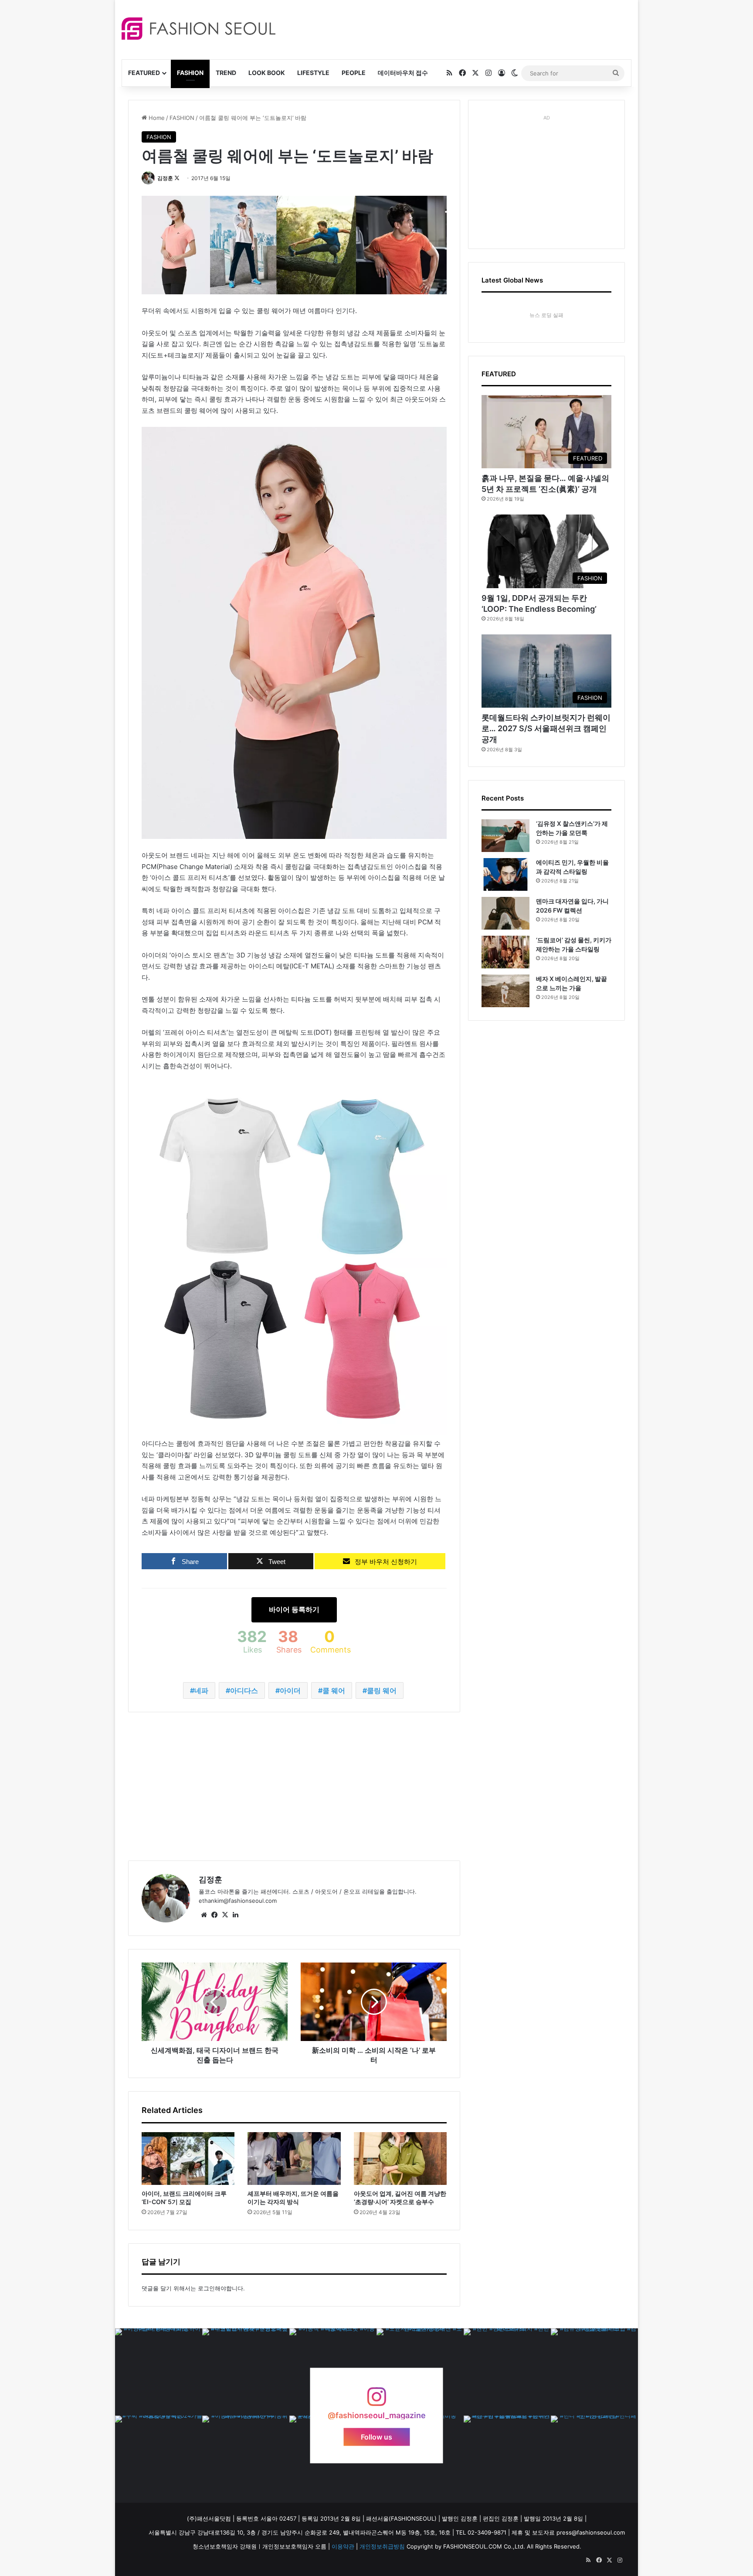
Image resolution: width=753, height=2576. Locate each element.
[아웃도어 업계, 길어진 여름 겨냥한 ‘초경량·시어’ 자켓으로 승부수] (400, 2158)
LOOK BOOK (267, 73)
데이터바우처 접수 (403, 73)
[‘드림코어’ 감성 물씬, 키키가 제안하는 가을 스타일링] (505, 952)
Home (156, 118)
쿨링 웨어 (382, 1690)
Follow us (376, 2437)
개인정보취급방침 (382, 2546)
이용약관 (343, 2546)
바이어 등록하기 (294, 1609)
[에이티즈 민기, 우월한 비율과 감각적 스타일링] (505, 874)
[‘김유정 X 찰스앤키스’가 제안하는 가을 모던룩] (505, 836)
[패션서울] (198, 29)
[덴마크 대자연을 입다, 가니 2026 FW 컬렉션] (505, 913)
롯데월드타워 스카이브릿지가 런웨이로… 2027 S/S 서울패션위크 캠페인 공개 (546, 728)
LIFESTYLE (313, 73)
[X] (225, 1915)
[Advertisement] (455, 28)
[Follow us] (376, 2401)
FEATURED (144, 73)
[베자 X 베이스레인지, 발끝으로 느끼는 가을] (505, 991)
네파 (201, 1690)
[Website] (204, 1915)
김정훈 (165, 178)
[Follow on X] (177, 178)
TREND (226, 73)
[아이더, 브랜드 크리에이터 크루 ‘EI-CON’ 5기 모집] (188, 2158)
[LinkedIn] (235, 1915)
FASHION (190, 73)
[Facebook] (214, 1915)
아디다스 (244, 1690)
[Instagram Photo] (159, 2372)
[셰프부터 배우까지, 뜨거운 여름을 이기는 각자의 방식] (294, 2158)
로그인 (206, 2288)
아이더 (290, 1690)
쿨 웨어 (334, 1690)
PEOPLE (354, 73)
